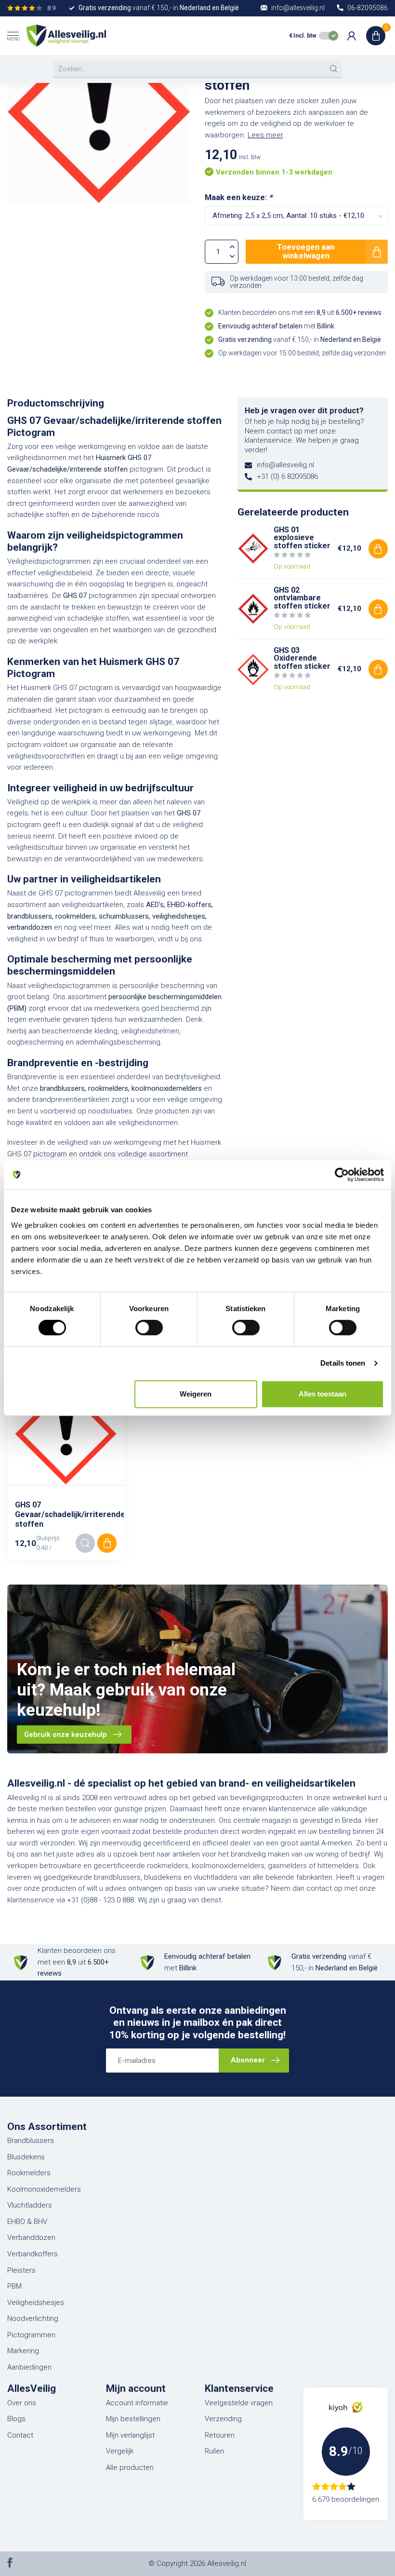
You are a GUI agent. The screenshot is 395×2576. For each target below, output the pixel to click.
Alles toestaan (323, 1394)
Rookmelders (29, 2173)
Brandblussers (31, 2141)
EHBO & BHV (27, 2222)
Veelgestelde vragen (239, 2403)
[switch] (149, 1328)
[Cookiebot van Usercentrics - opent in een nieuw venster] (342, 1175)
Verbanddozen (31, 2237)
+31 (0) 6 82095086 (287, 476)
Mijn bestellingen (133, 2419)
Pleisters (21, 2270)
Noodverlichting (33, 2318)
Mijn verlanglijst (130, 2435)
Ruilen (214, 2451)
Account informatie (137, 2403)
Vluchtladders (30, 2205)
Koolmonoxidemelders (44, 2189)
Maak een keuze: (238, 197)
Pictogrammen (31, 2335)
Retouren (220, 2435)
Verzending (223, 2419)
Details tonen (343, 1363)
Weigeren (196, 1394)
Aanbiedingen (29, 2367)
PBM (14, 2286)
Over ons (22, 2403)
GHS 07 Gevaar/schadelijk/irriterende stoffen (66, 1514)
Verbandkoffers (33, 2254)
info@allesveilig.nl (285, 465)
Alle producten (130, 2468)
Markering (23, 2351)
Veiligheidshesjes (36, 2303)
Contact (20, 2435)
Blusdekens (26, 2157)
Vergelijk (120, 2451)
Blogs (16, 2419)
